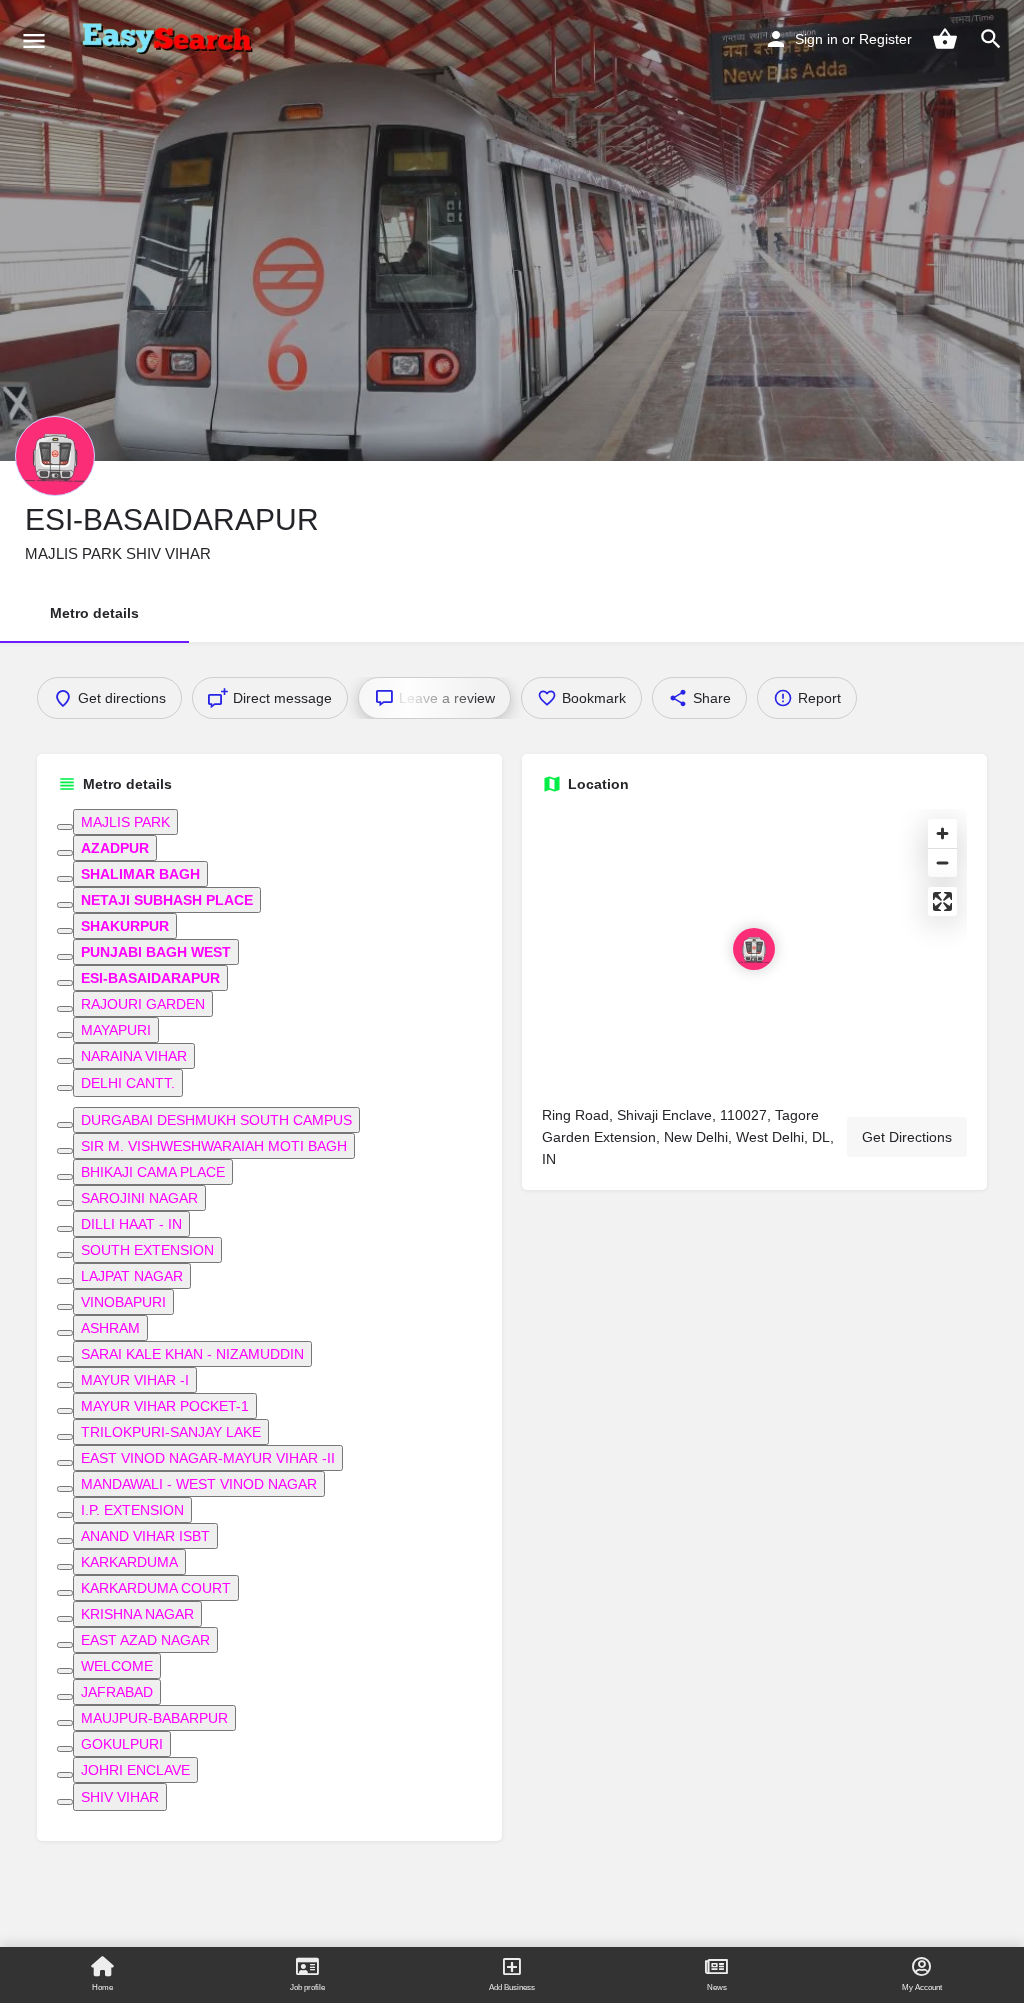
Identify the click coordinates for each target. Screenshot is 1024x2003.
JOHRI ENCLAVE (135, 1770)
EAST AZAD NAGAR (145, 1640)
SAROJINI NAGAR (139, 1198)
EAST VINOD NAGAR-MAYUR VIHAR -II (208, 1458)
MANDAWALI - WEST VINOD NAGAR (199, 1484)
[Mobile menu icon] (34, 40)
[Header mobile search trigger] (991, 39)
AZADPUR (115, 848)
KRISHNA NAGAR (137, 1614)
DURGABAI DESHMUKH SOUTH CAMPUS (216, 1120)
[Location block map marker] (754, 949)
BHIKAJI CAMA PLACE (153, 1172)
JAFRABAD (117, 1692)
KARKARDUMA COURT (156, 1588)
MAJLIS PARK (125, 822)
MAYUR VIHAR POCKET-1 (165, 1406)
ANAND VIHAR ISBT (145, 1536)
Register (885, 39)
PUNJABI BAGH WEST (156, 952)
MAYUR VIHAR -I (135, 1380)
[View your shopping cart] (945, 39)
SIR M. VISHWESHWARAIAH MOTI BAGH (214, 1146)
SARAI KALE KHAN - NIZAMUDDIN (192, 1354)
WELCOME (117, 1666)
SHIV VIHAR (120, 1797)
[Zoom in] (942, 833)
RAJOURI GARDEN (143, 1004)
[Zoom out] (942, 862)
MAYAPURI (116, 1030)
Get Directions (907, 1137)
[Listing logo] (55, 456)
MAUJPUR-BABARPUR (154, 1718)
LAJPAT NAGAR (132, 1276)
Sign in (816, 39)
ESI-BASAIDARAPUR (150, 978)
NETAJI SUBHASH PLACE (167, 900)
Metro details (94, 613)
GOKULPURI (122, 1744)
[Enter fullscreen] (942, 901)
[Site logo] (171, 40)
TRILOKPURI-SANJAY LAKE (171, 1432)
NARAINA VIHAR (134, 1056)
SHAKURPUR (125, 926)
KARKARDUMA (129, 1562)
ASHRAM (110, 1328)
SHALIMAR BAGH (140, 874)
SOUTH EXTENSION (147, 1250)
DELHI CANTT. (128, 1083)
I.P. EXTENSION (132, 1510)
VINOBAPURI (123, 1302)
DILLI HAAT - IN (131, 1224)
